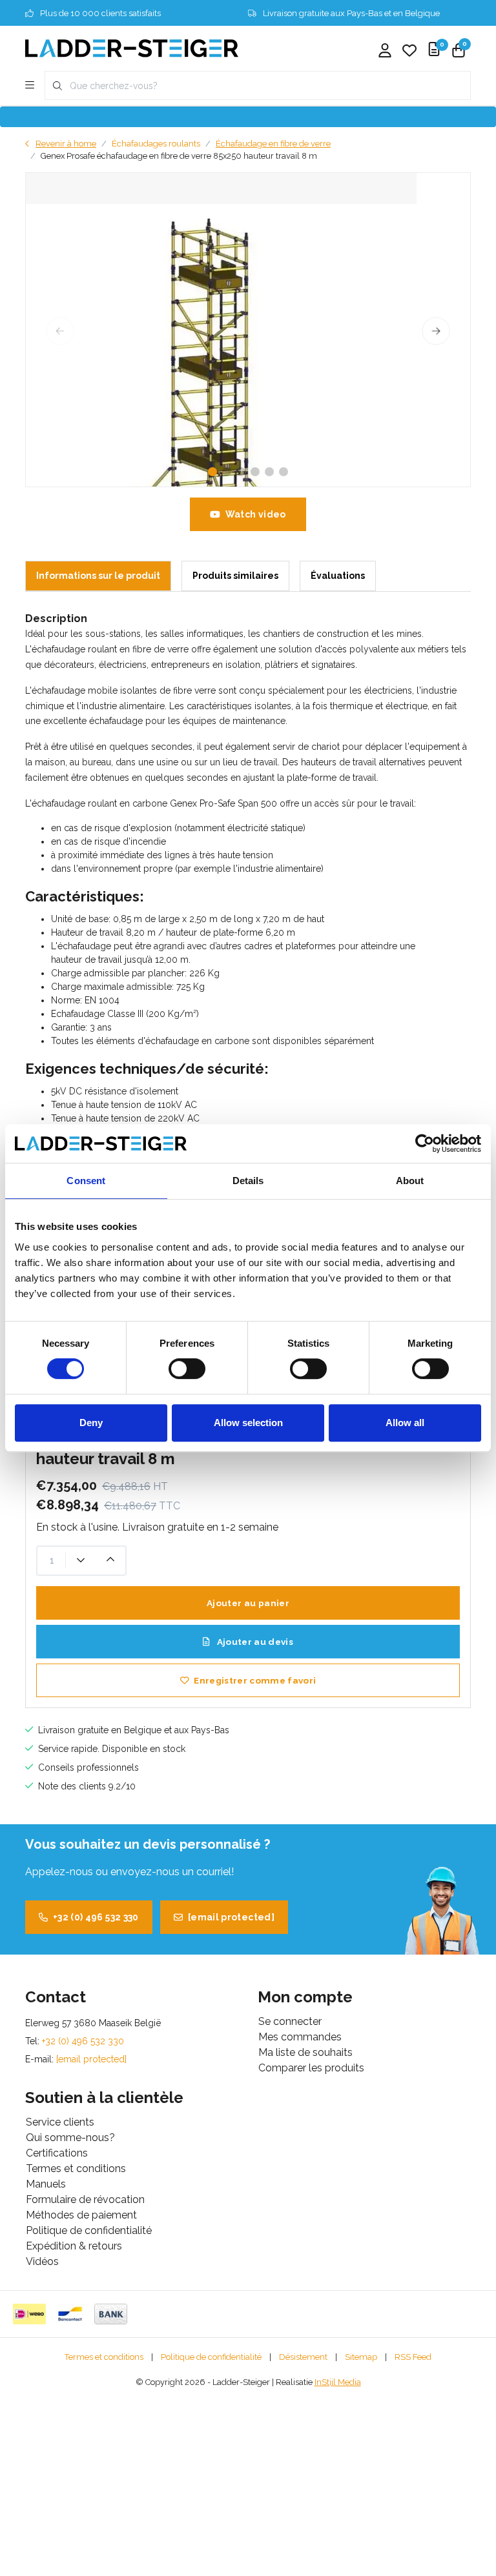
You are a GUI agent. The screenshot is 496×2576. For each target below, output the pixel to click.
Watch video (256, 514)
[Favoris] (409, 52)
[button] (212, 472)
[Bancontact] (70, 2314)
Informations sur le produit (98, 576)
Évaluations (338, 576)
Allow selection (248, 1423)
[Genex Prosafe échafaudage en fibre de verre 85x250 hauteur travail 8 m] (248, 330)
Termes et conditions (104, 2357)
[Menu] (30, 86)
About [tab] (410, 1181)
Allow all (405, 1423)
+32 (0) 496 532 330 (96, 1917)
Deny (91, 1423)
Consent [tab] (86, 1181)
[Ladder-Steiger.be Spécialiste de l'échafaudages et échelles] (132, 47)
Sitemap (361, 2357)
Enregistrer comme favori (255, 1680)
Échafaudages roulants (156, 144)
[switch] (187, 1369)
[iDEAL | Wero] (29, 2314)
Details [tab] (248, 1181)
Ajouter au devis (254, 1642)
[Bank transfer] (111, 2314)
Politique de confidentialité (211, 2357)
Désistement (303, 2357)
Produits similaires (235, 576)
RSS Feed (413, 2357)
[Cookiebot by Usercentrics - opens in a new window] (425, 1143)
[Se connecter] (385, 52)
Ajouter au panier (248, 1603)
